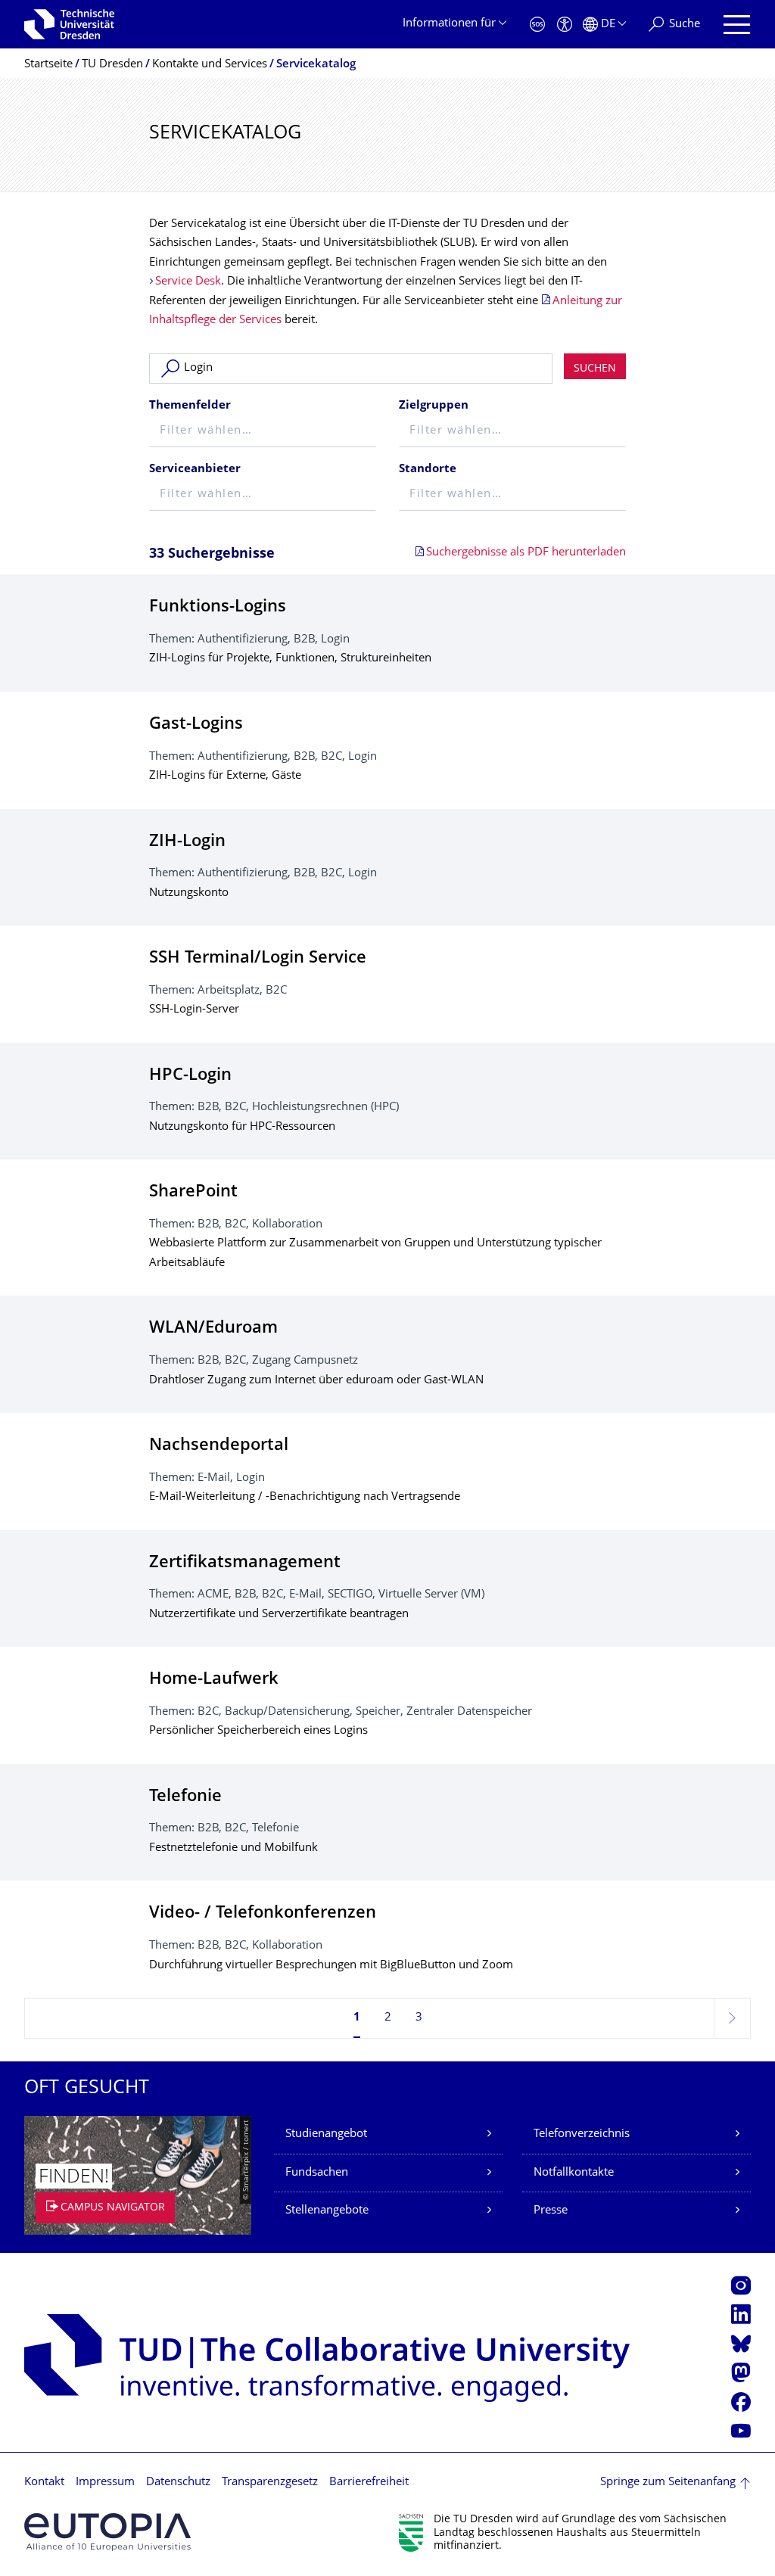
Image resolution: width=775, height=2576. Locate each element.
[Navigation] (737, 25)
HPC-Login (190, 1076)
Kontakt (44, 2483)
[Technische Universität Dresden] (69, 24)
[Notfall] (537, 25)
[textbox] (263, 432)
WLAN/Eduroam (213, 1328)
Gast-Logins (196, 725)
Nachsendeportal (219, 1446)
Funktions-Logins (218, 607)
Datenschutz (178, 2483)
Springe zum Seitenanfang (668, 2483)
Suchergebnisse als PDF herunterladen (526, 553)
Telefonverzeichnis (582, 2134)
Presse (551, 2211)
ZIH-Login (187, 842)
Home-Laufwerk (214, 1680)
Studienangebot (326, 2134)
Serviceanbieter (195, 470)
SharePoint (193, 1192)
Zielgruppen (434, 406)
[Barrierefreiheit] (565, 25)
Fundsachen (317, 2173)
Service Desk (188, 282)
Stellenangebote (327, 2211)
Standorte (428, 470)
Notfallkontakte (574, 2173)
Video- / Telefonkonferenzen (263, 1913)
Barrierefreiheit (369, 2483)
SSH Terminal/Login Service (258, 958)
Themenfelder (190, 406)
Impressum (105, 2483)
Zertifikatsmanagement (245, 1563)
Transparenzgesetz (270, 2483)
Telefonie (185, 1797)
